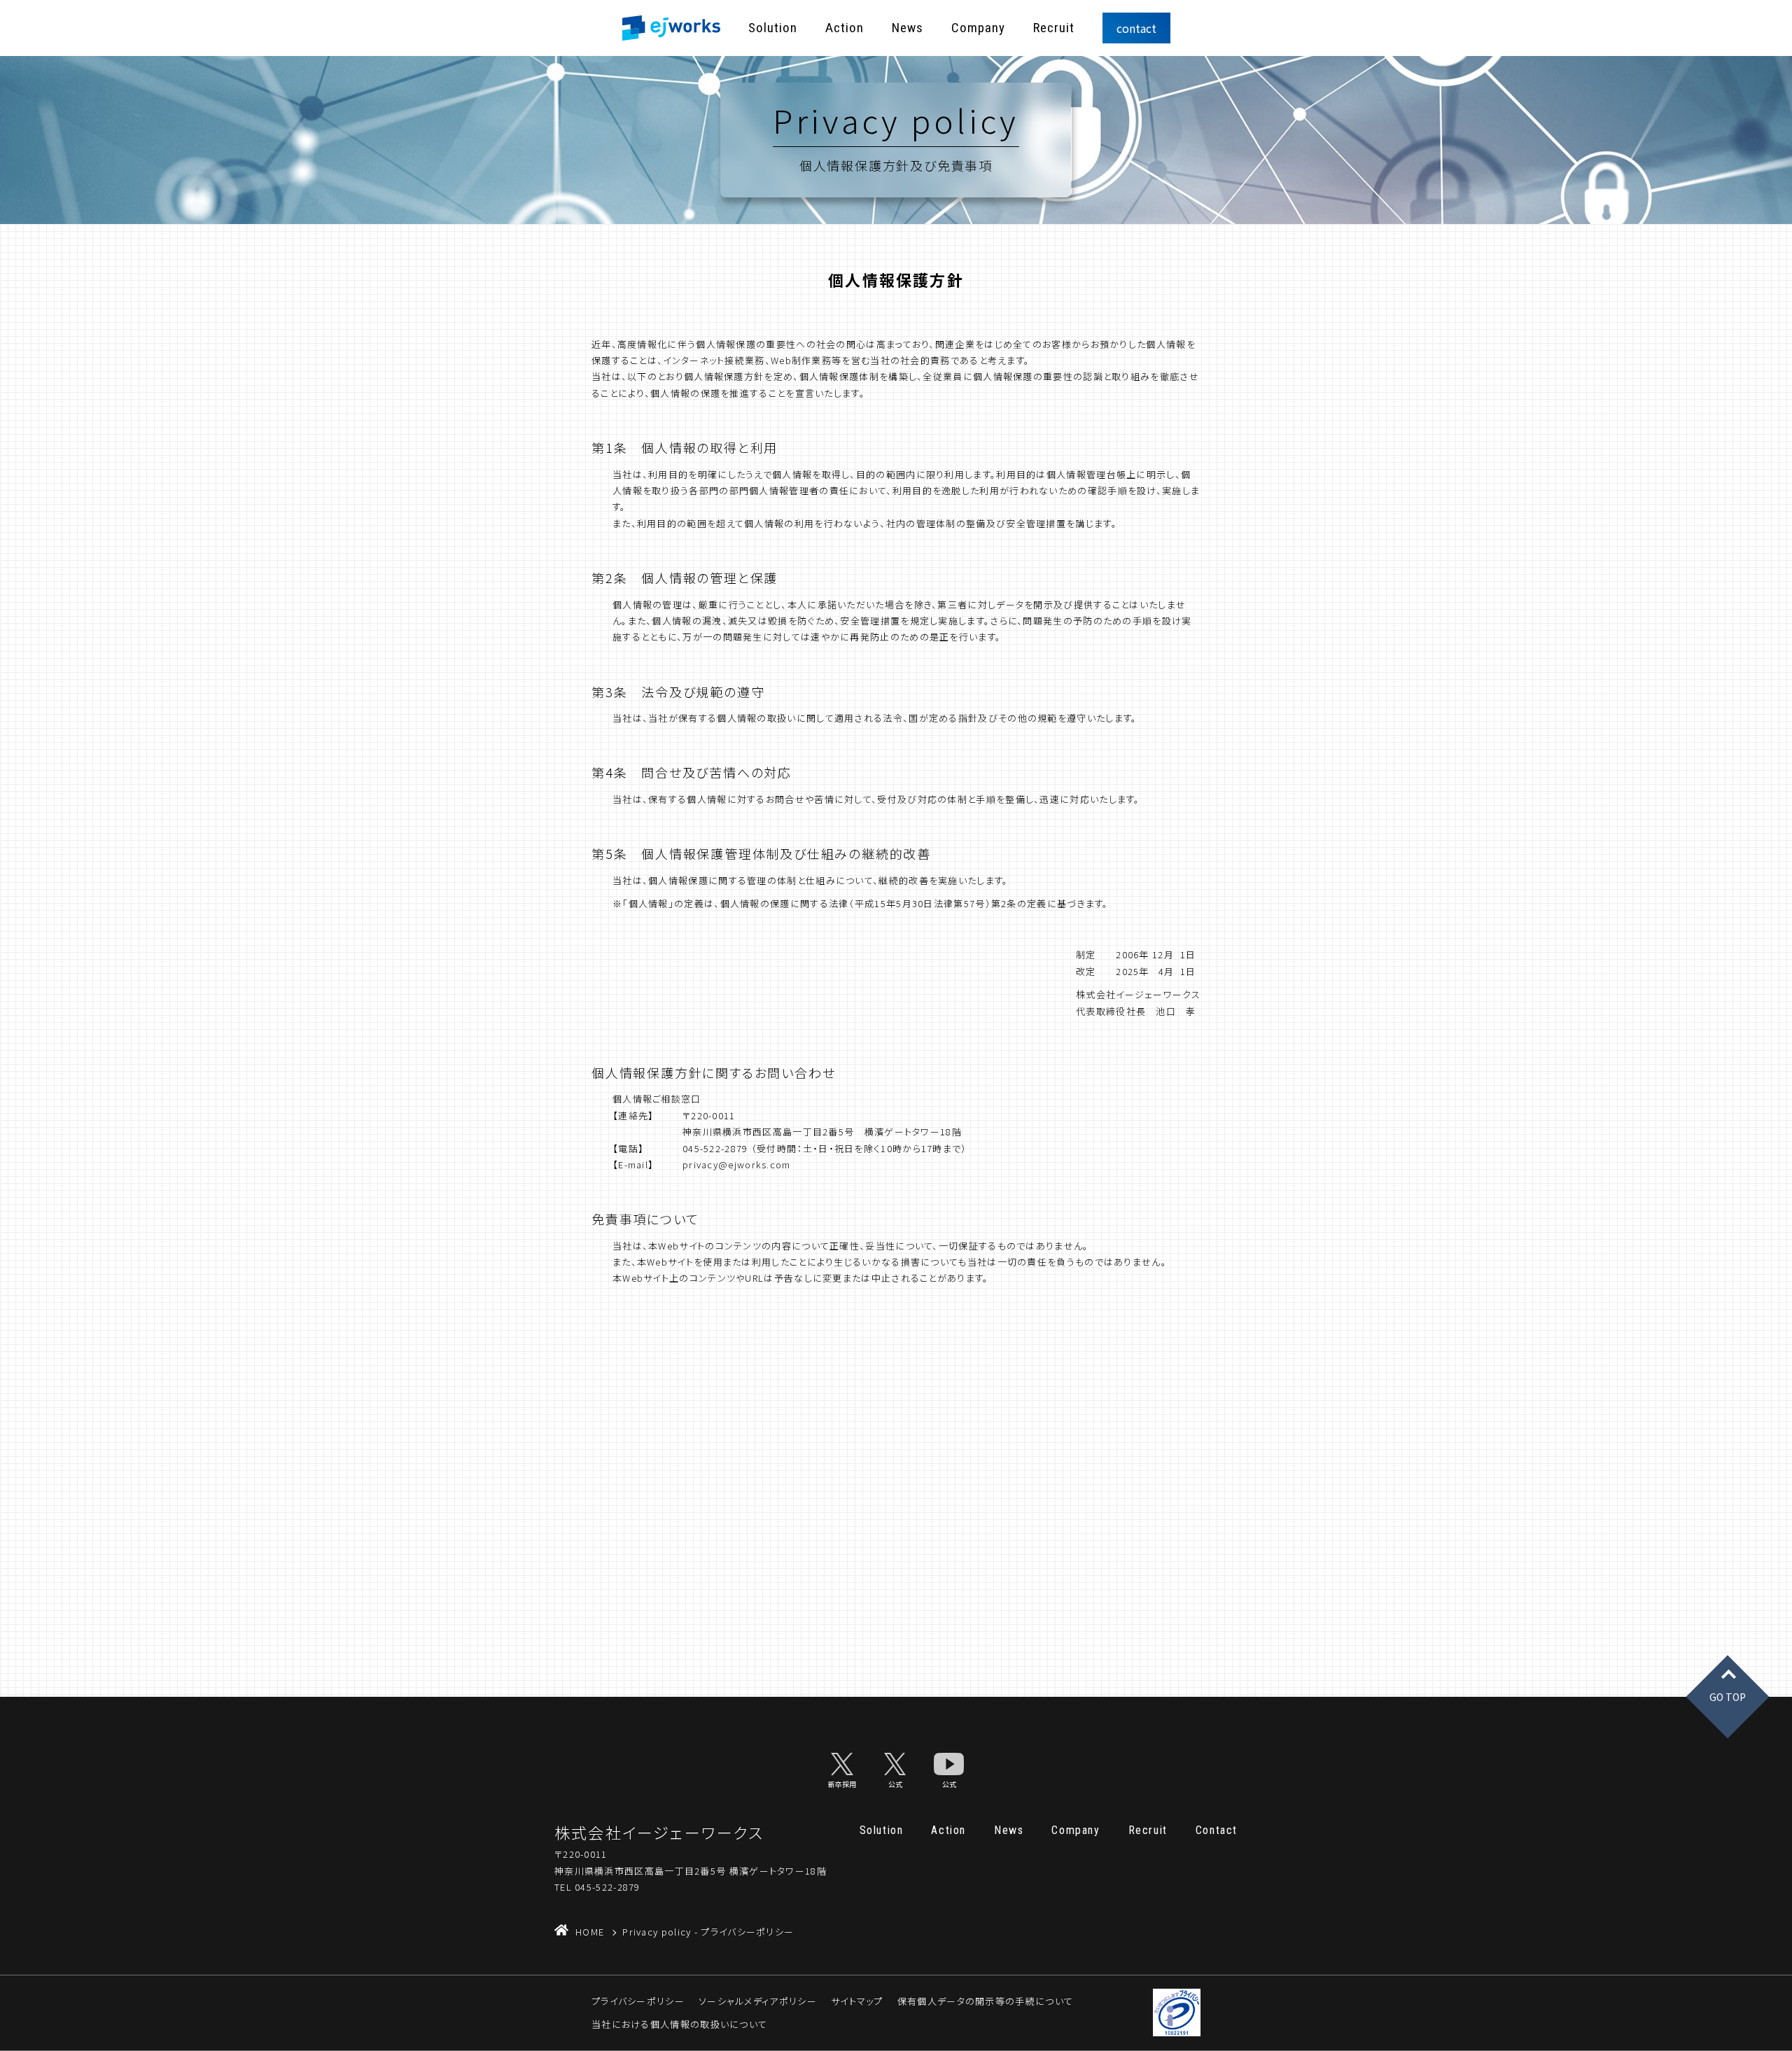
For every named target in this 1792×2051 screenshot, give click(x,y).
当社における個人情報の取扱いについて (679, 2024)
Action (845, 28)
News (908, 28)
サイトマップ (857, 2001)
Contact (1217, 1830)
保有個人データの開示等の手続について (985, 2001)
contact (1136, 28)
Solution (773, 28)
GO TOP (1728, 1697)
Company (978, 28)
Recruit (1054, 28)
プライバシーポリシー (638, 2001)
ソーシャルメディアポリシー (758, 2001)
